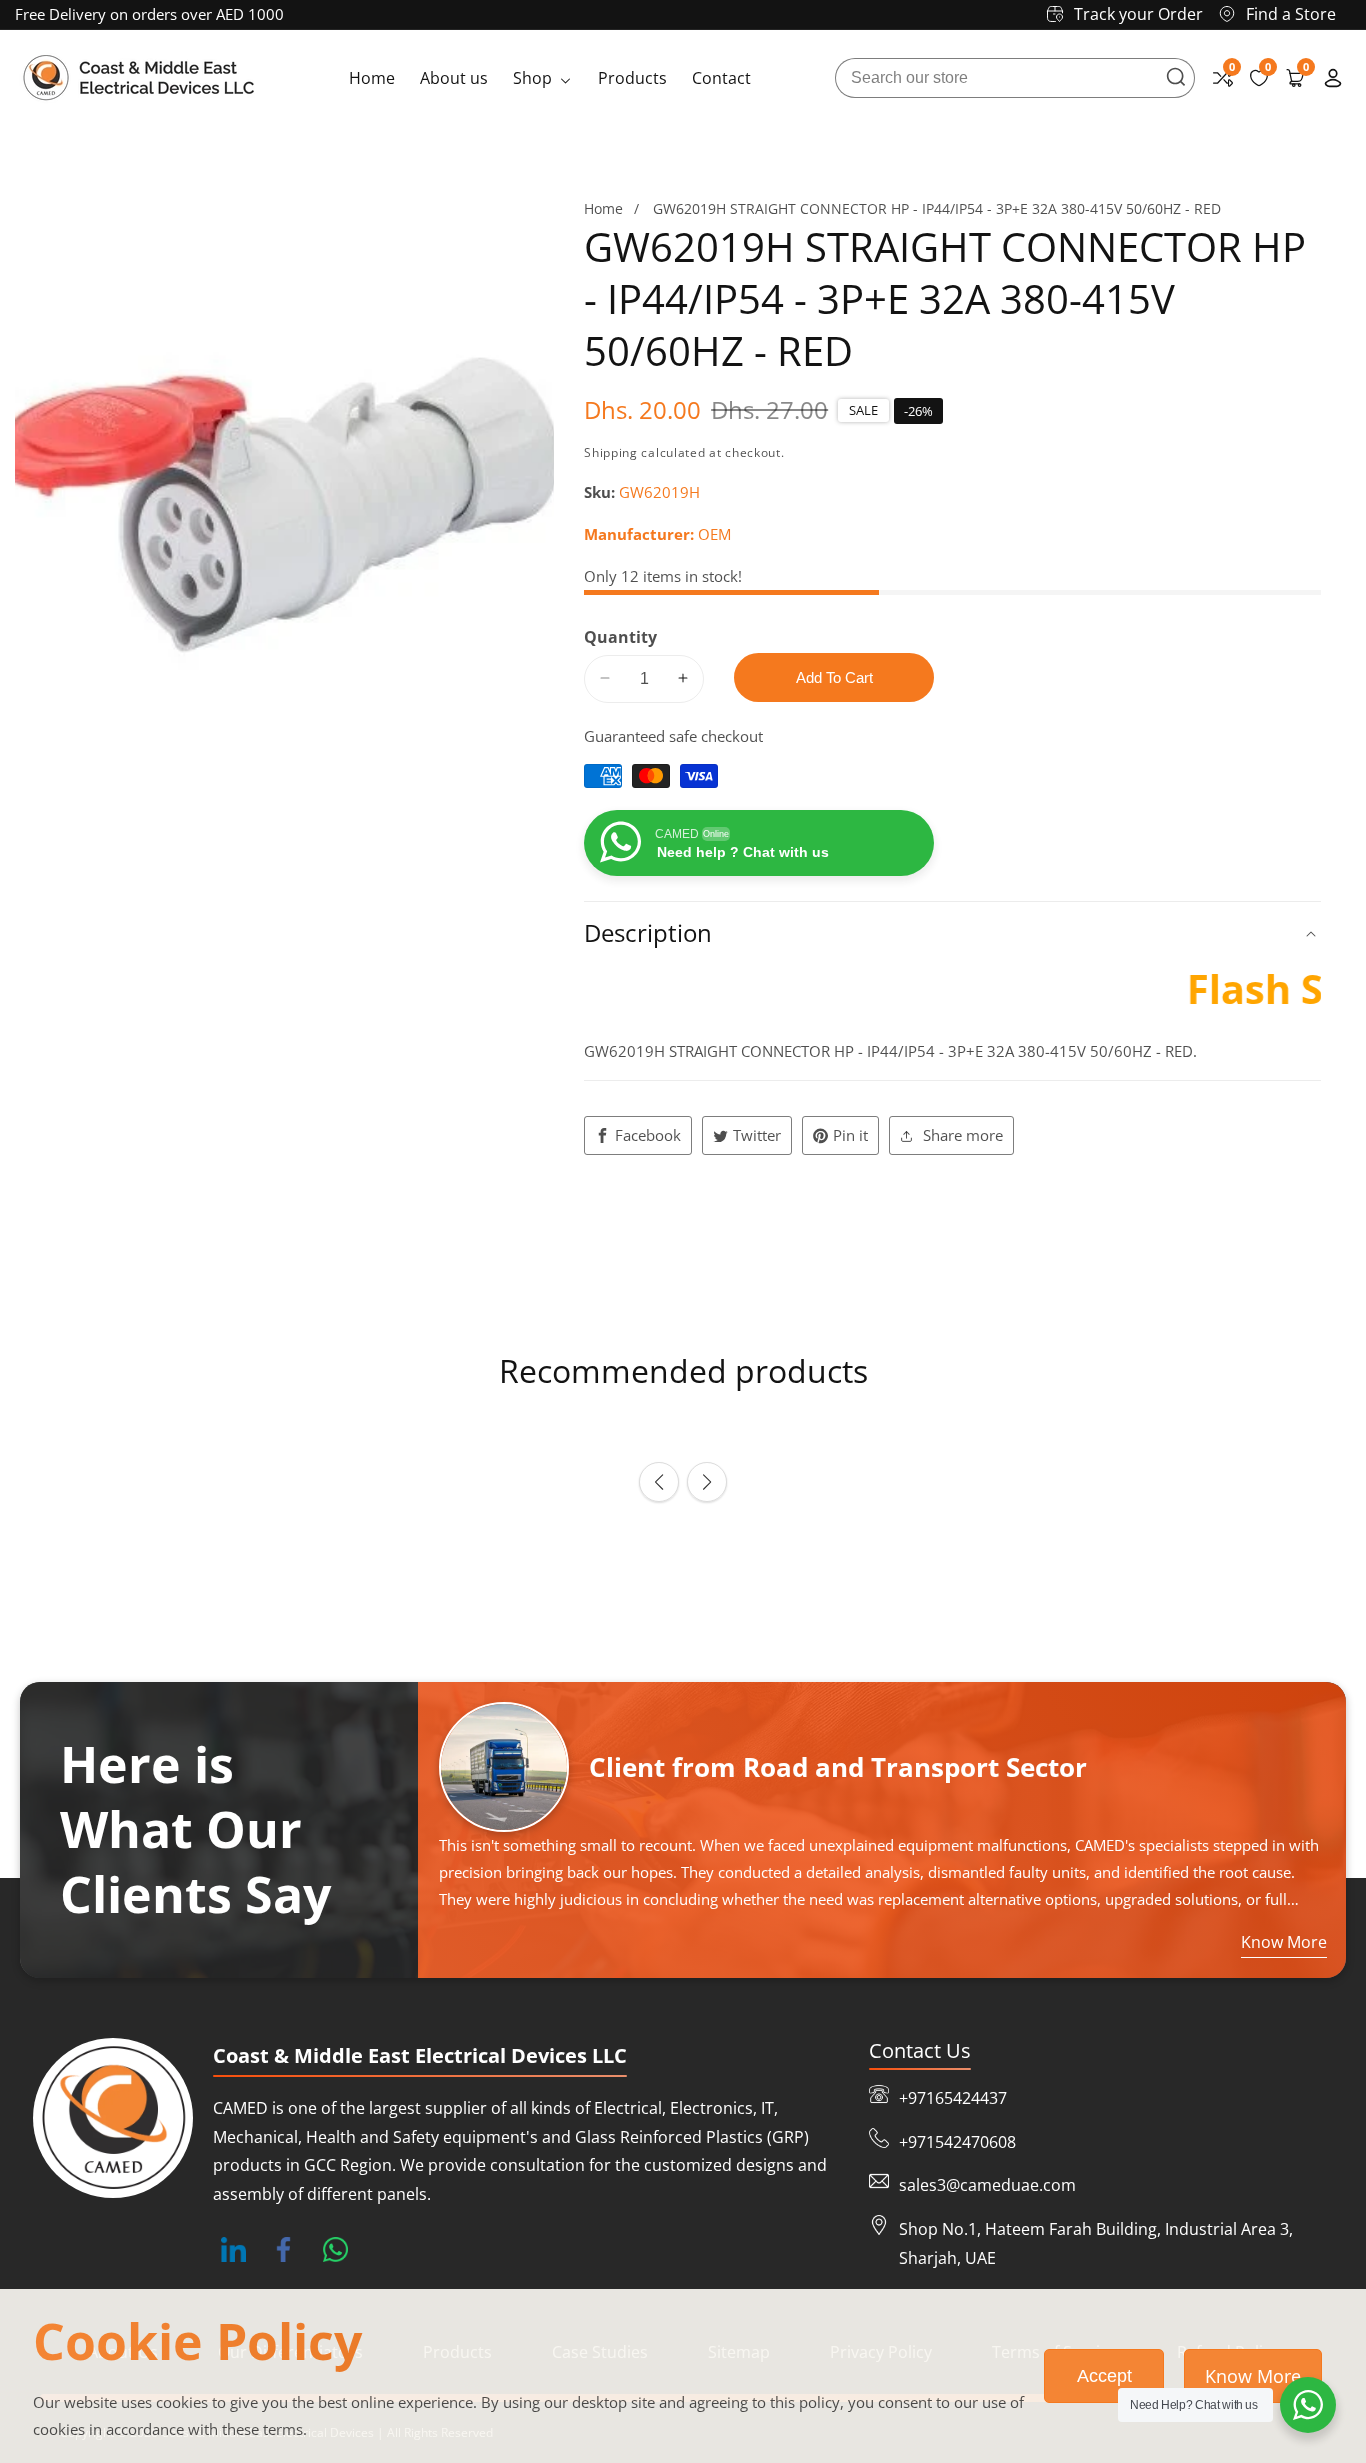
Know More (1253, 2376)
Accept (1104, 2376)
